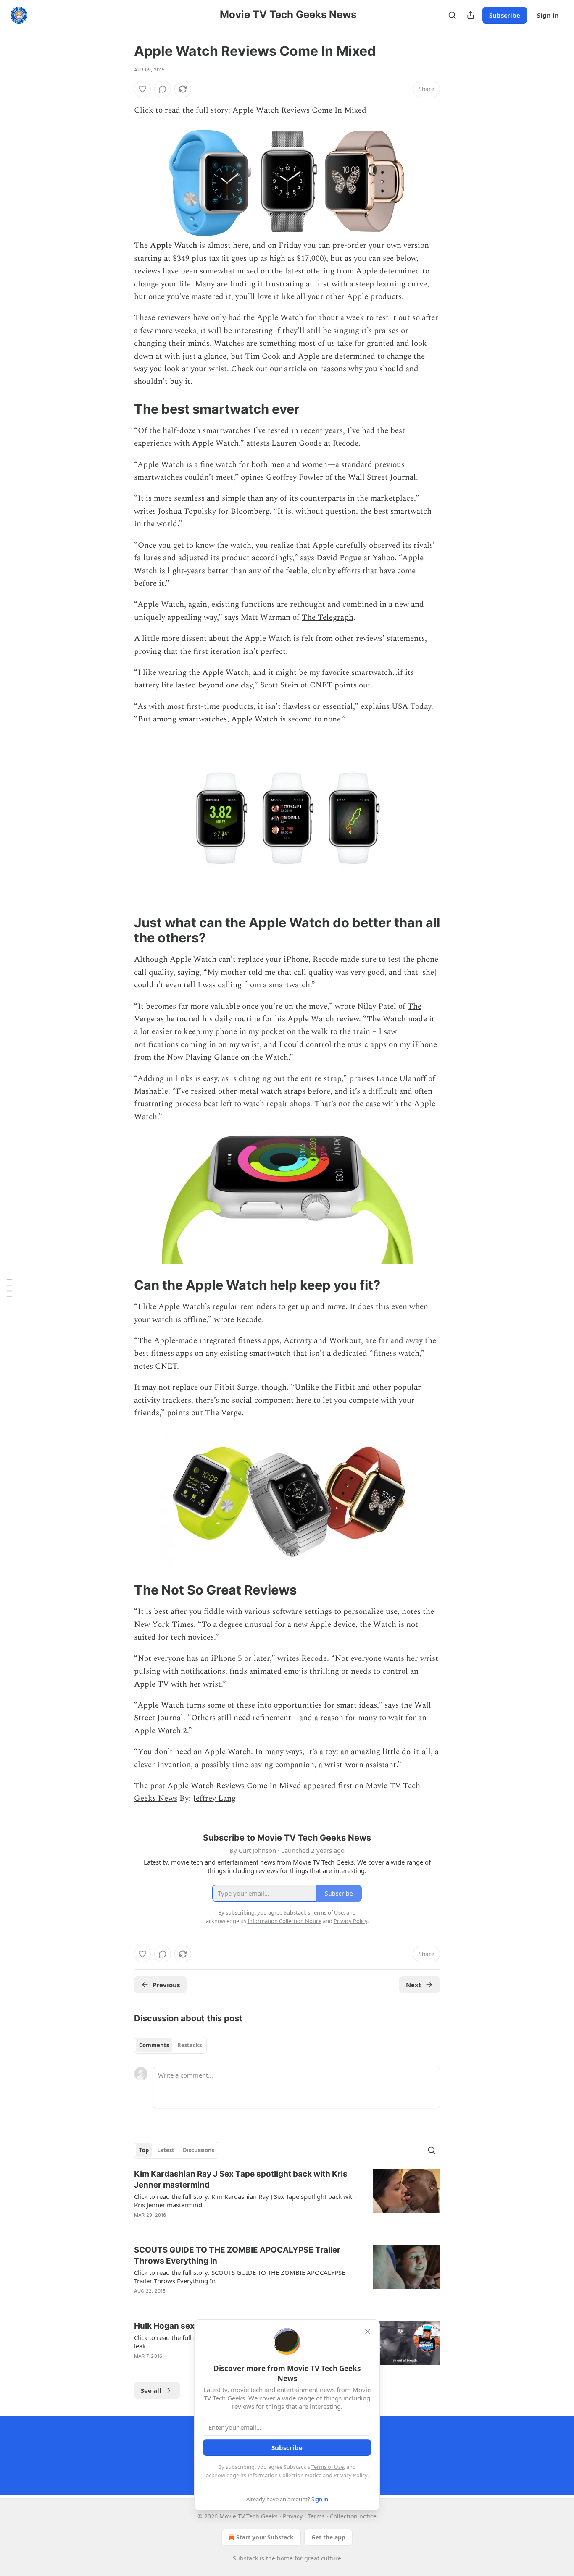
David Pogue (339, 558)
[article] (287, 2200)
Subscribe (505, 15)
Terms (316, 2516)
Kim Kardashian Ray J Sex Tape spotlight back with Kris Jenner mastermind (241, 2179)
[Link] (122, 409)
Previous (166, 1985)
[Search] (452, 15)
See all (151, 2390)
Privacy (293, 2516)
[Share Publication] (471, 15)
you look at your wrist (188, 369)
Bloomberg (250, 511)
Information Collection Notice (284, 2475)
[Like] (142, 89)
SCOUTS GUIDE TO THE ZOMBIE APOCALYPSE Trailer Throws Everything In (237, 2255)
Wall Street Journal (382, 477)
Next (414, 1985)
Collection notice (353, 2516)
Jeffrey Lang (214, 1798)
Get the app (328, 2537)
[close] (368, 2332)
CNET (321, 685)
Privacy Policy (350, 2475)
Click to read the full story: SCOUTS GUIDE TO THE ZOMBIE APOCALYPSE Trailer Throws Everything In (240, 2277)
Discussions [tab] (199, 2150)
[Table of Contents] (9, 1288)
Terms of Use (328, 2467)
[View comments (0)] (163, 89)
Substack (245, 2558)
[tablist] (170, 2045)
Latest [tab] (166, 2150)
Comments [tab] (154, 2045)
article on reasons (316, 369)
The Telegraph (328, 618)
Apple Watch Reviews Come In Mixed (299, 110)
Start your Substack (265, 2537)
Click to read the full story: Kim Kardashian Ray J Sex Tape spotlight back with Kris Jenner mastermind (245, 2201)
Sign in (548, 15)
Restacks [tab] (190, 2045)
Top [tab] (144, 2150)
